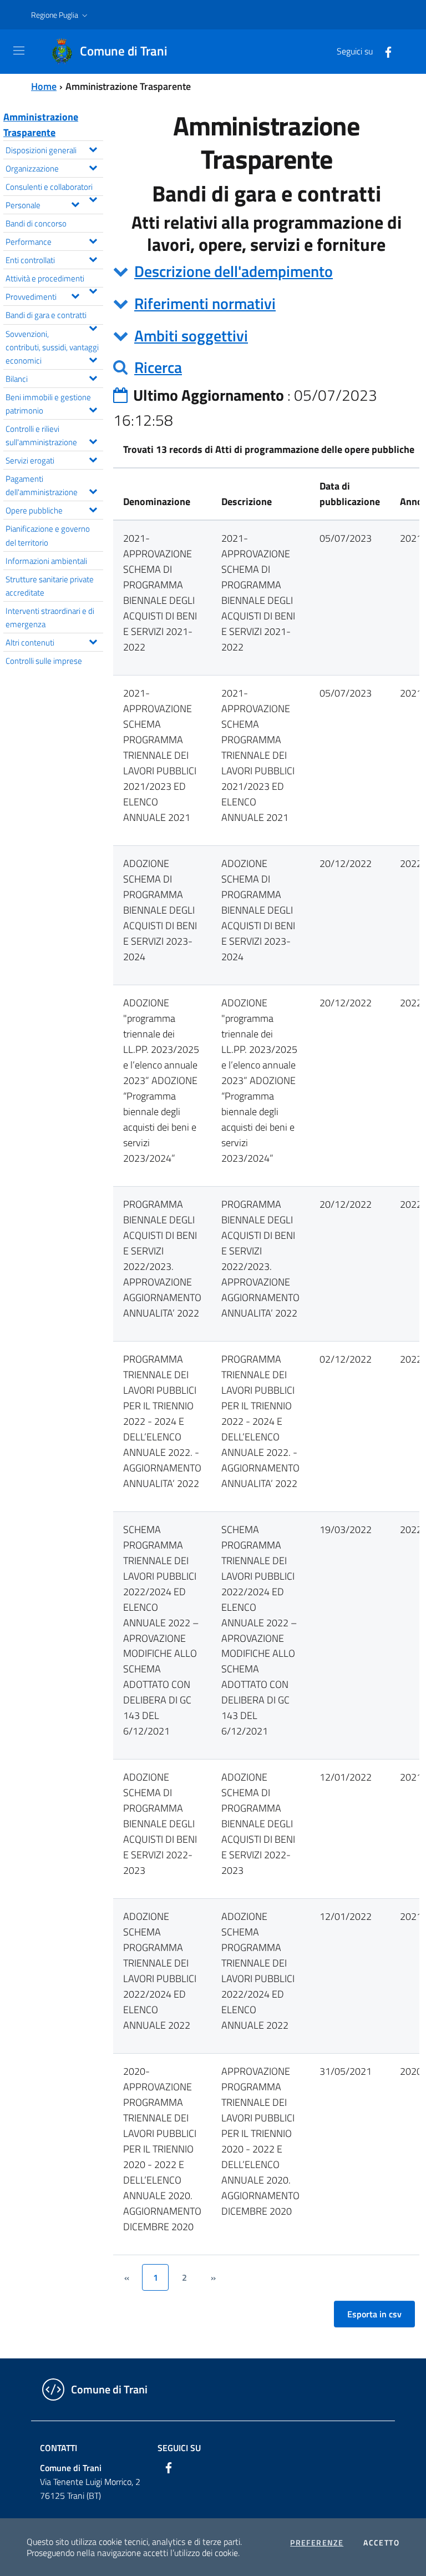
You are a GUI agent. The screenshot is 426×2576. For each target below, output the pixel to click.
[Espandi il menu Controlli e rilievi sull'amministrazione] (93, 440)
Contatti (59, 2448)
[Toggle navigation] (19, 51)
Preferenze (317, 2543)
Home (44, 86)
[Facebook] (384, 51)
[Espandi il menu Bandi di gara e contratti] (93, 327)
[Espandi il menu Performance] (93, 240)
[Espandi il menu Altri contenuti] (93, 641)
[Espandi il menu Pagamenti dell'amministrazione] (93, 490)
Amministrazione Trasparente (41, 125)
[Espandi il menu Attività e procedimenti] (93, 290)
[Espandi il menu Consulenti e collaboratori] (93, 198)
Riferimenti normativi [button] (205, 303)
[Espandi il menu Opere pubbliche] (93, 508)
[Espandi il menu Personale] (75, 203)
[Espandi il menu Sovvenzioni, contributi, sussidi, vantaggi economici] (93, 359)
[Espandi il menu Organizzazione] (93, 167)
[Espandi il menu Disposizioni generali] (93, 148)
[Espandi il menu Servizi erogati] (93, 458)
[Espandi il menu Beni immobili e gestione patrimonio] (93, 409)
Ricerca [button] (158, 367)
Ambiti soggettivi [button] (191, 336)
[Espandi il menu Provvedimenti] (75, 295)
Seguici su (179, 2448)
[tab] (266, 271)
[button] (60, 15)
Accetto (381, 2543)
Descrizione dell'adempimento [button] (234, 271)
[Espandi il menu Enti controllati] (93, 258)
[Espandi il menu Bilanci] (93, 377)
